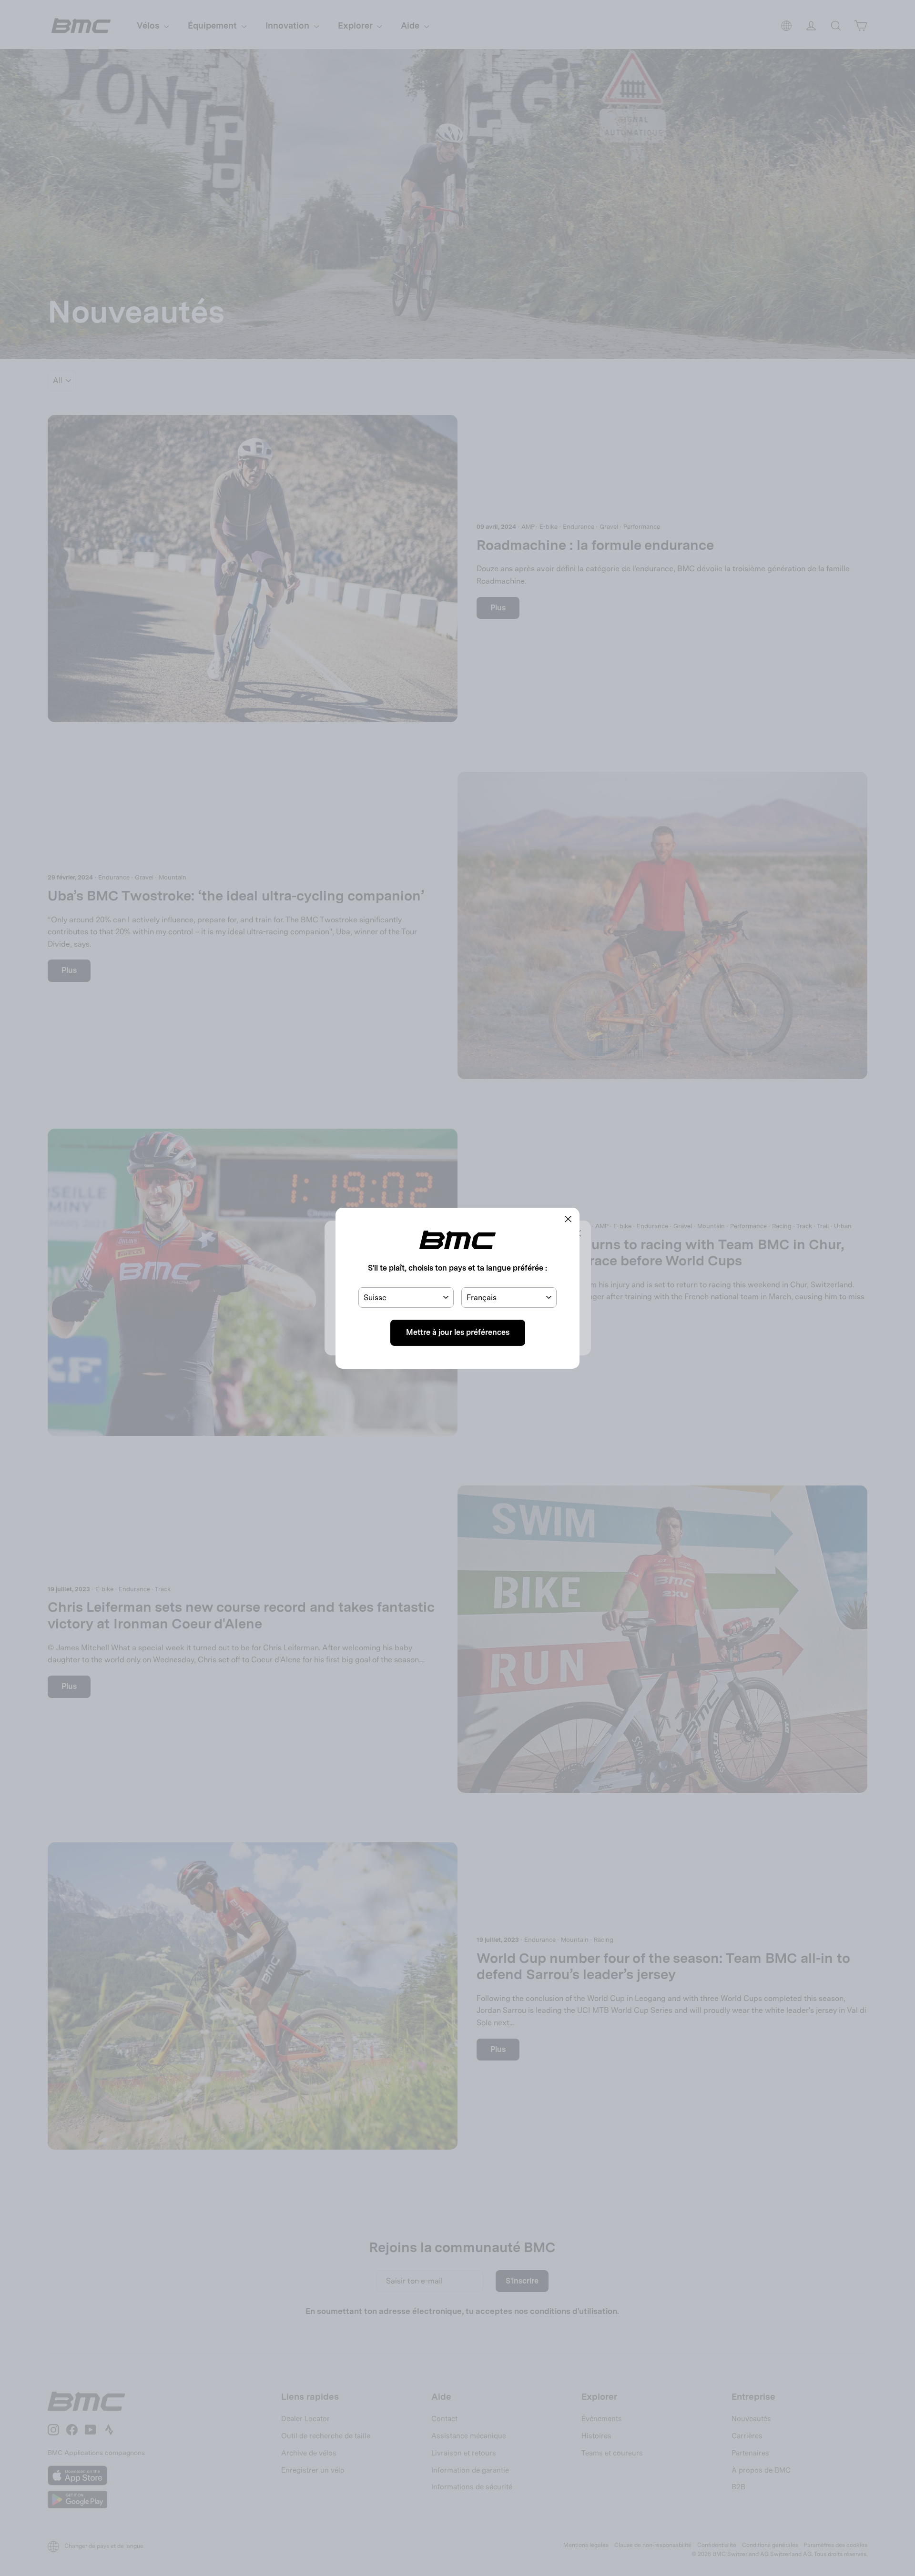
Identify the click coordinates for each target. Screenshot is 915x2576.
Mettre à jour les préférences (458, 1332)
